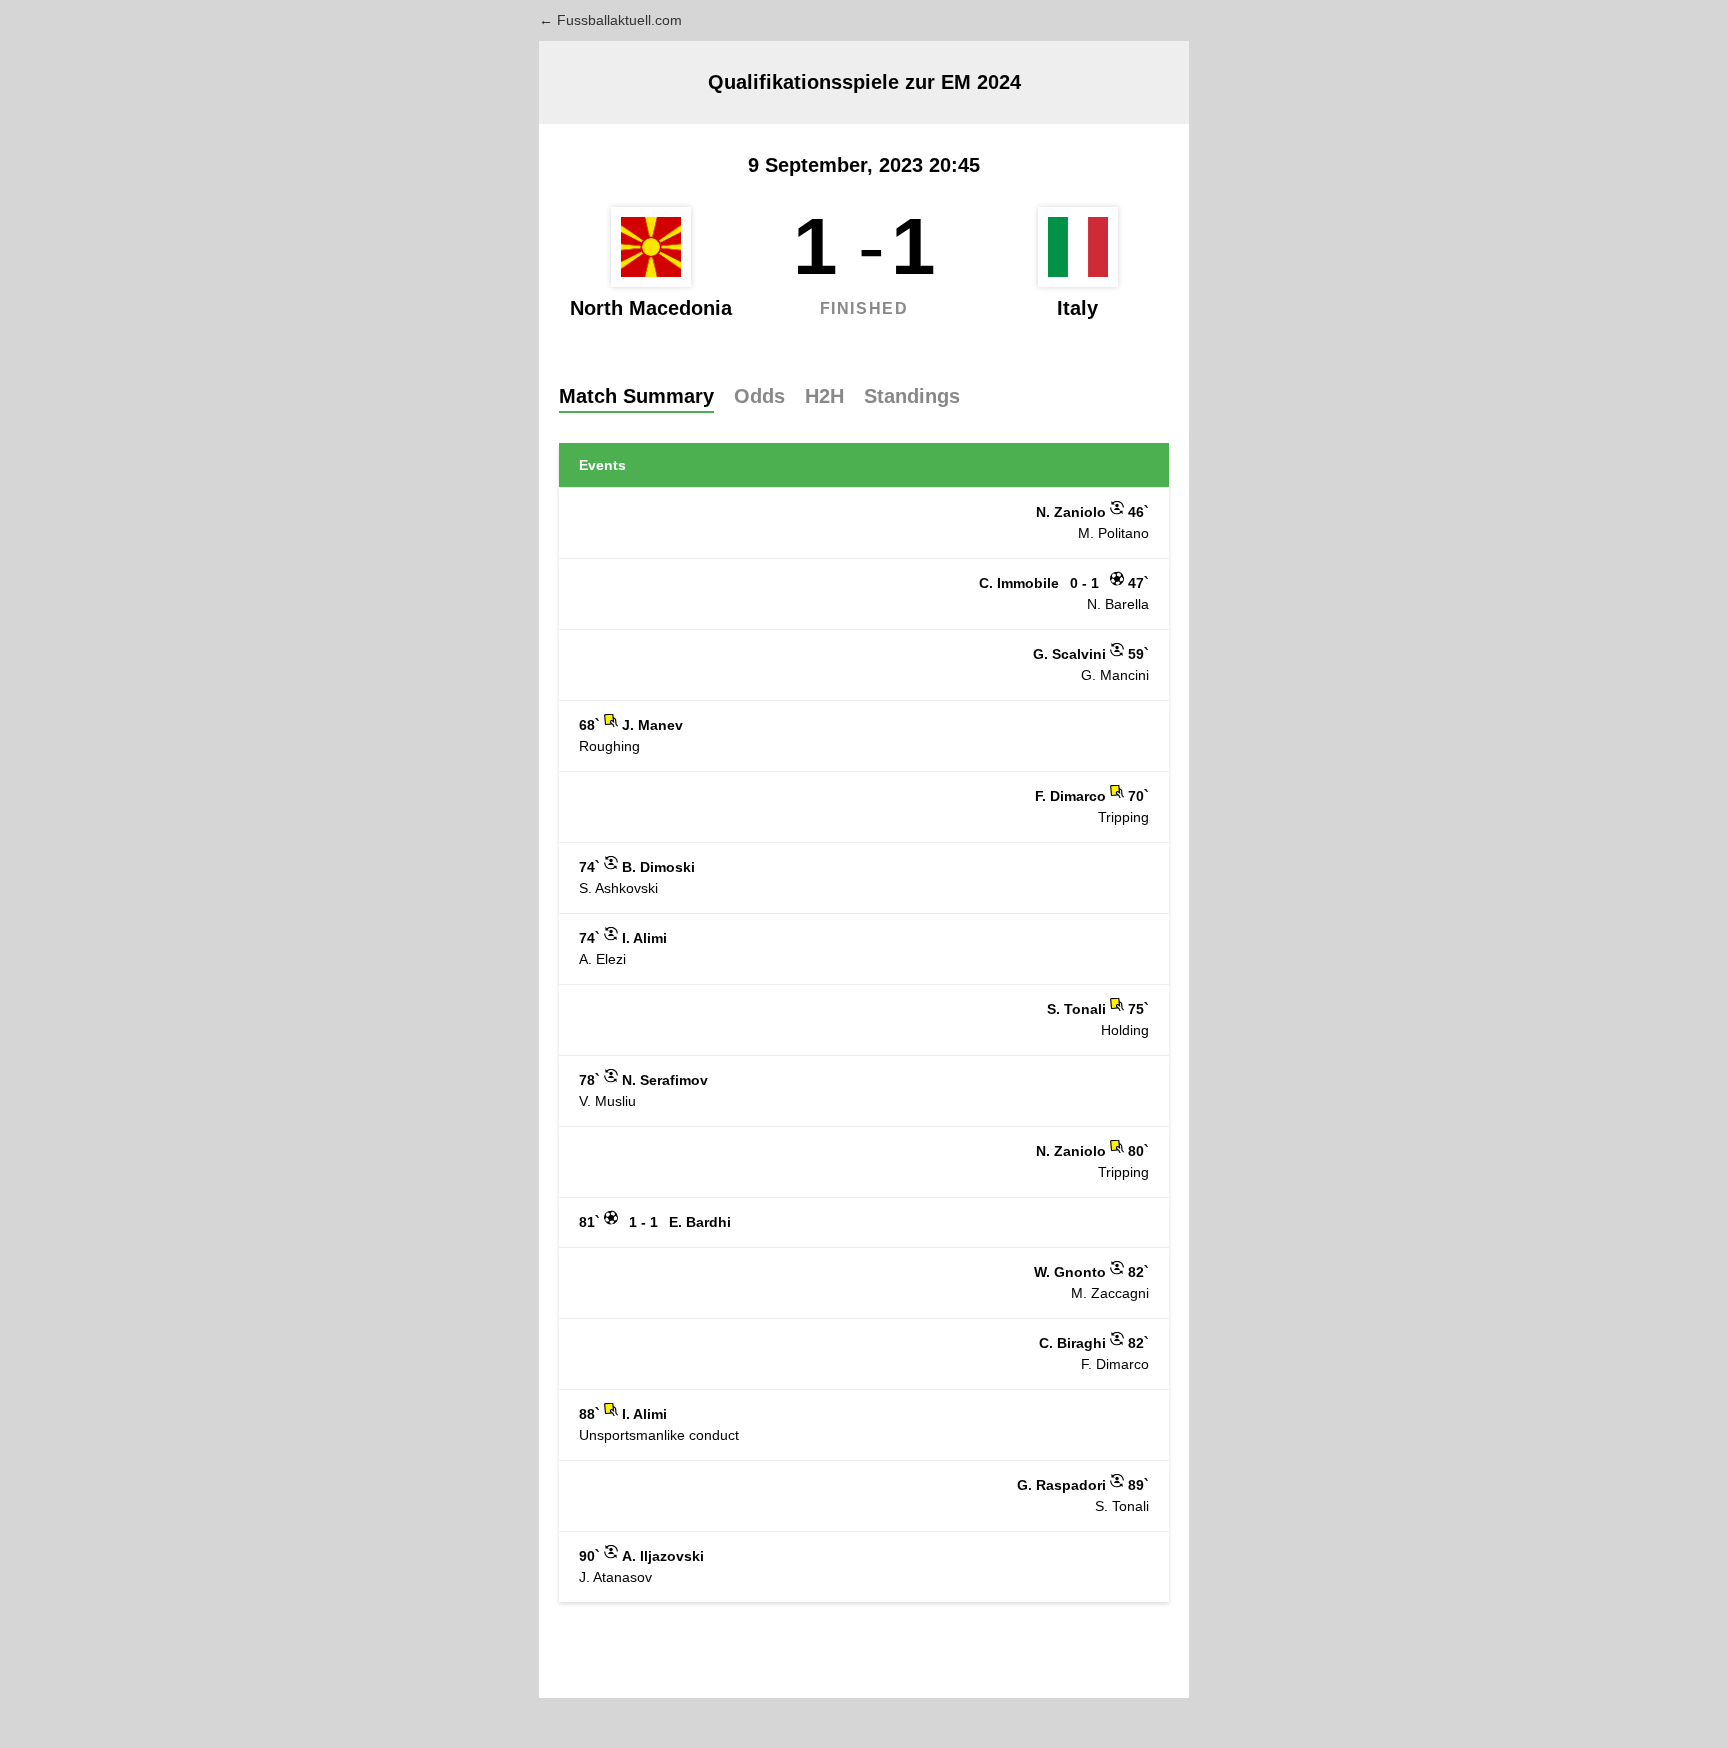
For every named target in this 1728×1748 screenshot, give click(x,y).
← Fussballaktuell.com (610, 20)
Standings (912, 396)
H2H (824, 396)
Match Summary (636, 396)
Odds (759, 396)
